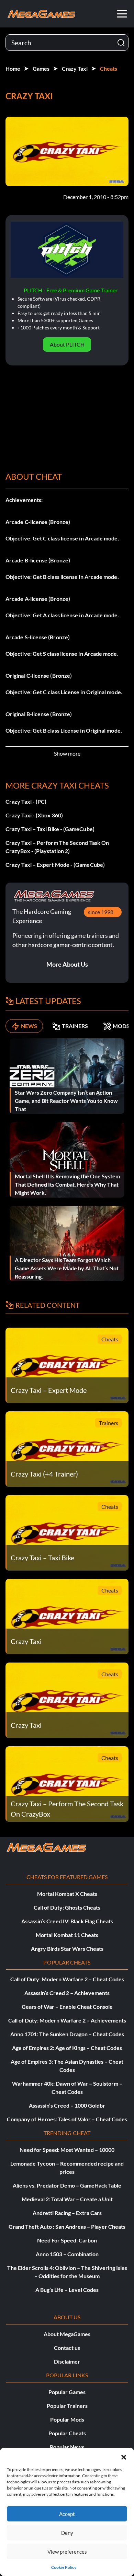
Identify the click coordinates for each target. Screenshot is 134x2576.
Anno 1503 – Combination (67, 2254)
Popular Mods (67, 2419)
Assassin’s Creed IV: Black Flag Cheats (67, 1921)
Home (13, 68)
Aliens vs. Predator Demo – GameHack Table (67, 2185)
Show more (67, 753)
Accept (67, 2514)
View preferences (67, 2552)
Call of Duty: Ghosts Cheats (67, 1907)
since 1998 (101, 912)
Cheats (109, 68)
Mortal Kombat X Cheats (67, 1894)
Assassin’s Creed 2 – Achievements (67, 1993)
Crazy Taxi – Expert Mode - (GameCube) (55, 865)
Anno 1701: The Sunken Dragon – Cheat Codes (67, 2034)
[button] (124, 2456)
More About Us (67, 964)
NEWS (29, 1026)
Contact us (67, 2348)
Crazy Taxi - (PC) (26, 801)
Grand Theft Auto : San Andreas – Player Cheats (67, 2227)
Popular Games (67, 2392)
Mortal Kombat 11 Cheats (67, 1935)
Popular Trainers (67, 2406)
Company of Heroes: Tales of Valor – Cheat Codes (67, 2119)
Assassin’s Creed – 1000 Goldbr (67, 2105)
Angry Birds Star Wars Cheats (67, 1949)
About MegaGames (67, 2334)
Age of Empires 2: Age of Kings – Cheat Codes (67, 2048)
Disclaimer (67, 2361)
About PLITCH (67, 344)
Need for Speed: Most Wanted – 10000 (67, 2150)
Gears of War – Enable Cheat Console (67, 2007)
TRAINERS (75, 1026)
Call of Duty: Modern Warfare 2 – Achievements (67, 2020)
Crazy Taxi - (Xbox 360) (34, 815)
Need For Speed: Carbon (67, 2240)
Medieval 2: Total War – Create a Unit (67, 2199)
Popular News (67, 2447)
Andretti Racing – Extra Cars (67, 2213)
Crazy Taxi (75, 68)
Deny (67, 2533)
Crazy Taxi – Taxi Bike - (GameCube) (50, 829)
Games (41, 68)
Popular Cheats (67, 2433)
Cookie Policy (64, 2567)
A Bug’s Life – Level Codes (67, 2290)
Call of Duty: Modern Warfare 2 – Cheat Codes (67, 1979)
